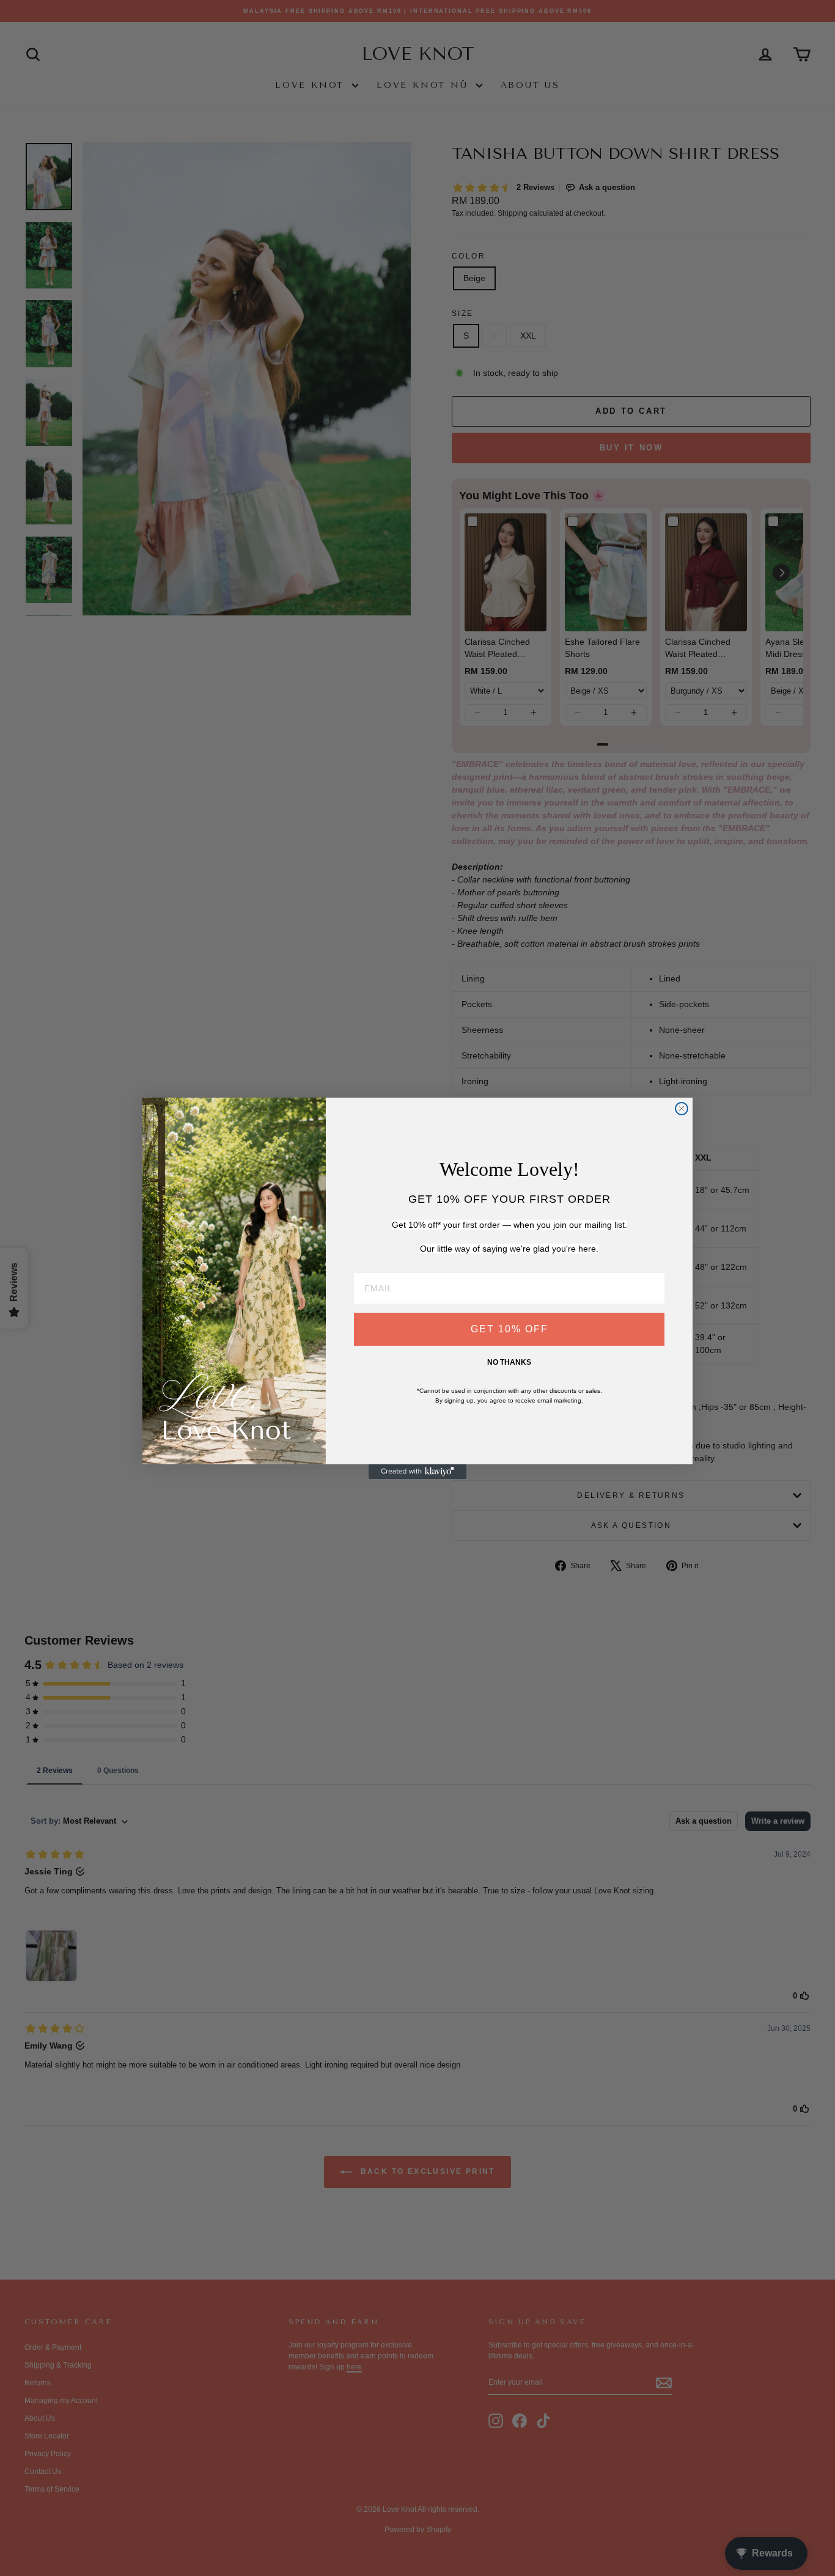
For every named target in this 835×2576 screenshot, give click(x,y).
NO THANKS (509, 1362)
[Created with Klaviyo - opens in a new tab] (417, 1472)
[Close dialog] (682, 1109)
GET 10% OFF (509, 1329)
